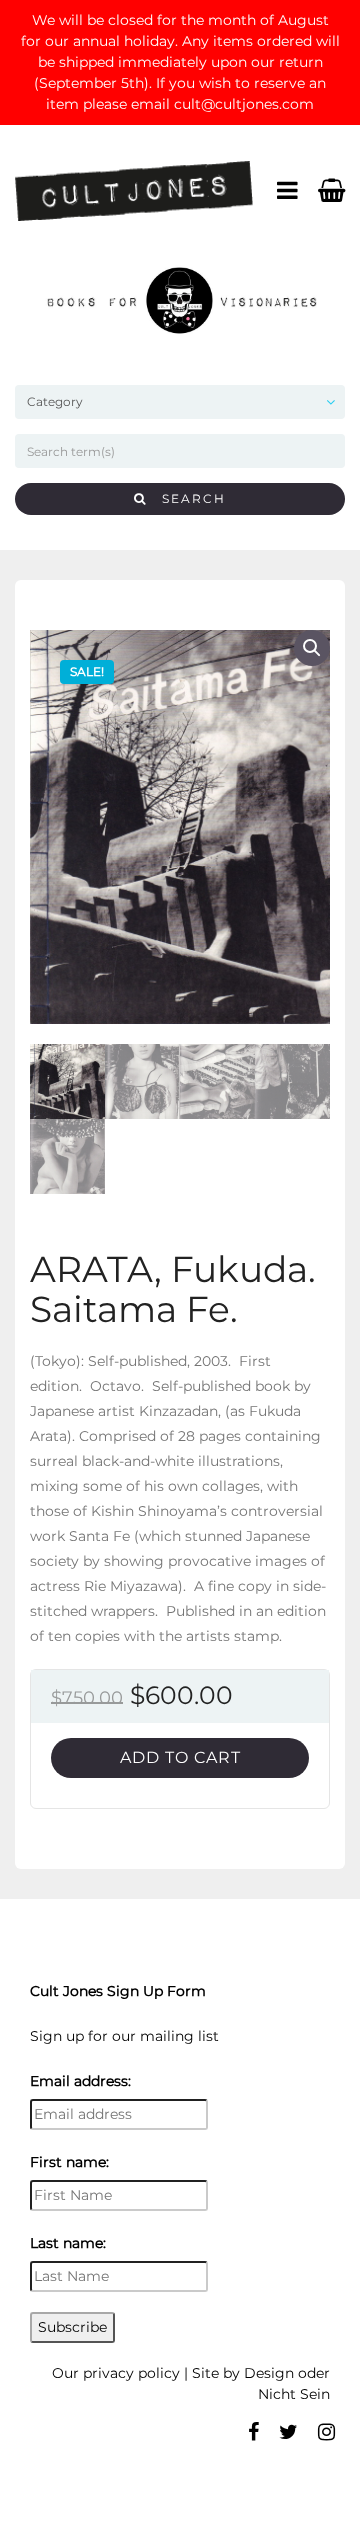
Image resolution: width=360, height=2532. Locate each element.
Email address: (80, 2081)
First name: (69, 2162)
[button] (312, 648)
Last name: (68, 2243)
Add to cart (180, 1757)
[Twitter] (288, 2432)
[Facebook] (253, 2432)
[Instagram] (326, 2432)
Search (186, 498)
